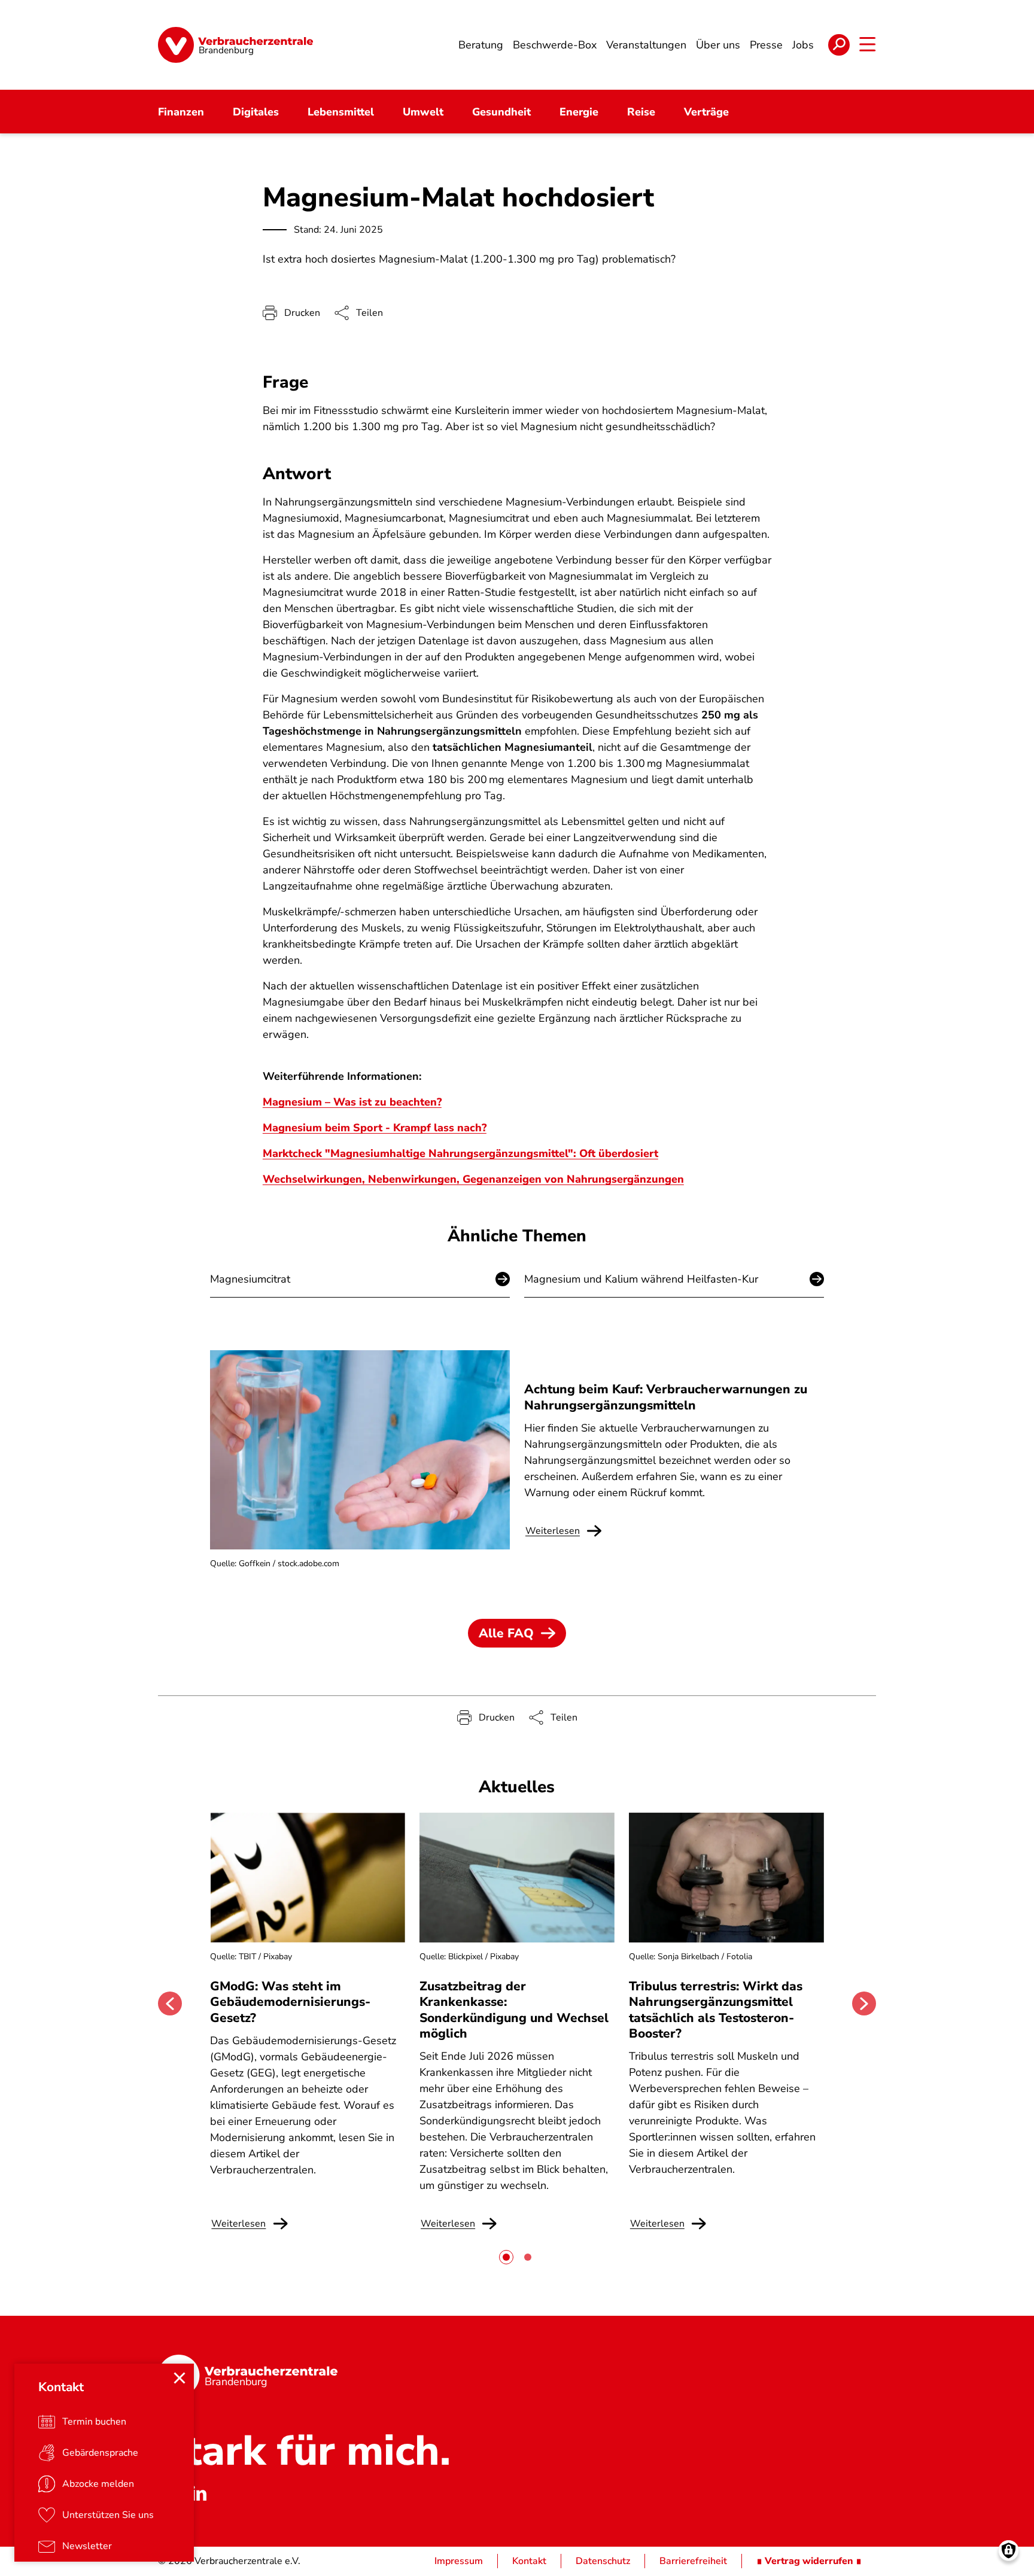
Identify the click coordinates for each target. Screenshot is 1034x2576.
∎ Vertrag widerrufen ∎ (809, 2561)
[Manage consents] (1009, 2551)
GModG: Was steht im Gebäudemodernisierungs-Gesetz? (290, 2002)
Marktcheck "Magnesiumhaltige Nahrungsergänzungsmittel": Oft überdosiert (460, 1153)
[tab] (506, 2257)
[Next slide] (864, 2003)
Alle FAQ (506, 1633)
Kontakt (529, 2561)
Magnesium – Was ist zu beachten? (352, 1102)
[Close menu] (180, 2378)
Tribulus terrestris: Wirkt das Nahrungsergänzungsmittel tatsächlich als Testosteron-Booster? (716, 2010)
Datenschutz (603, 2561)
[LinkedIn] (199, 2493)
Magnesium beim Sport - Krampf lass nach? (375, 1128)
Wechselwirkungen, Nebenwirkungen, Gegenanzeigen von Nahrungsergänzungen (473, 1179)
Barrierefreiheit (693, 2561)
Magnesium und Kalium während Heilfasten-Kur (641, 1279)
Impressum (459, 2561)
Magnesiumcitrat (250, 1279)
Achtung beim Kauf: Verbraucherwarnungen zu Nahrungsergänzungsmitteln (666, 1397)
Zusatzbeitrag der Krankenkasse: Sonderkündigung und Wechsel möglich (514, 2010)
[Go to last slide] (170, 2003)
